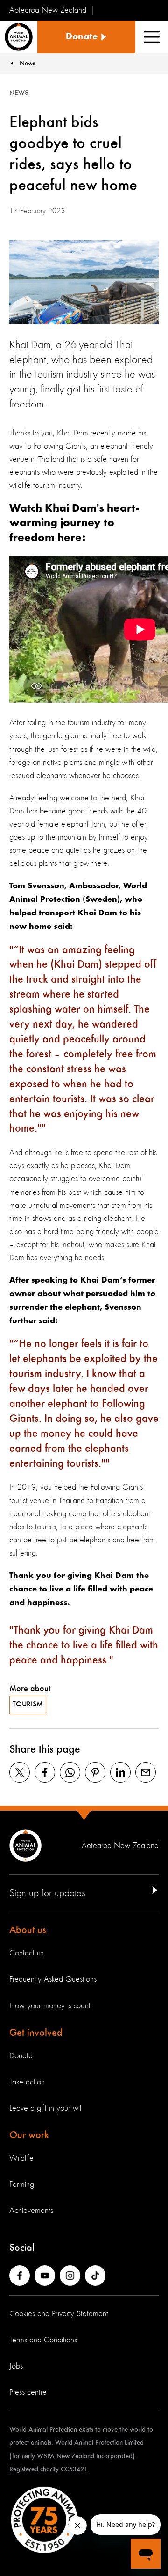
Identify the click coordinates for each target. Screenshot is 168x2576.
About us (28, 1930)
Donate (21, 2056)
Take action (27, 2082)
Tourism (28, 1705)
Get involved (36, 2033)
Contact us (26, 1953)
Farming (22, 2184)
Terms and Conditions (43, 2340)
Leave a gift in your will (46, 2108)
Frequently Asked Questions (53, 1979)
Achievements (31, 2211)
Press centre (28, 2392)
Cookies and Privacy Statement (59, 2314)
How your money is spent (50, 2006)
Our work (29, 2135)
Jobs (16, 2366)
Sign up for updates (47, 1893)
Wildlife (21, 2158)
